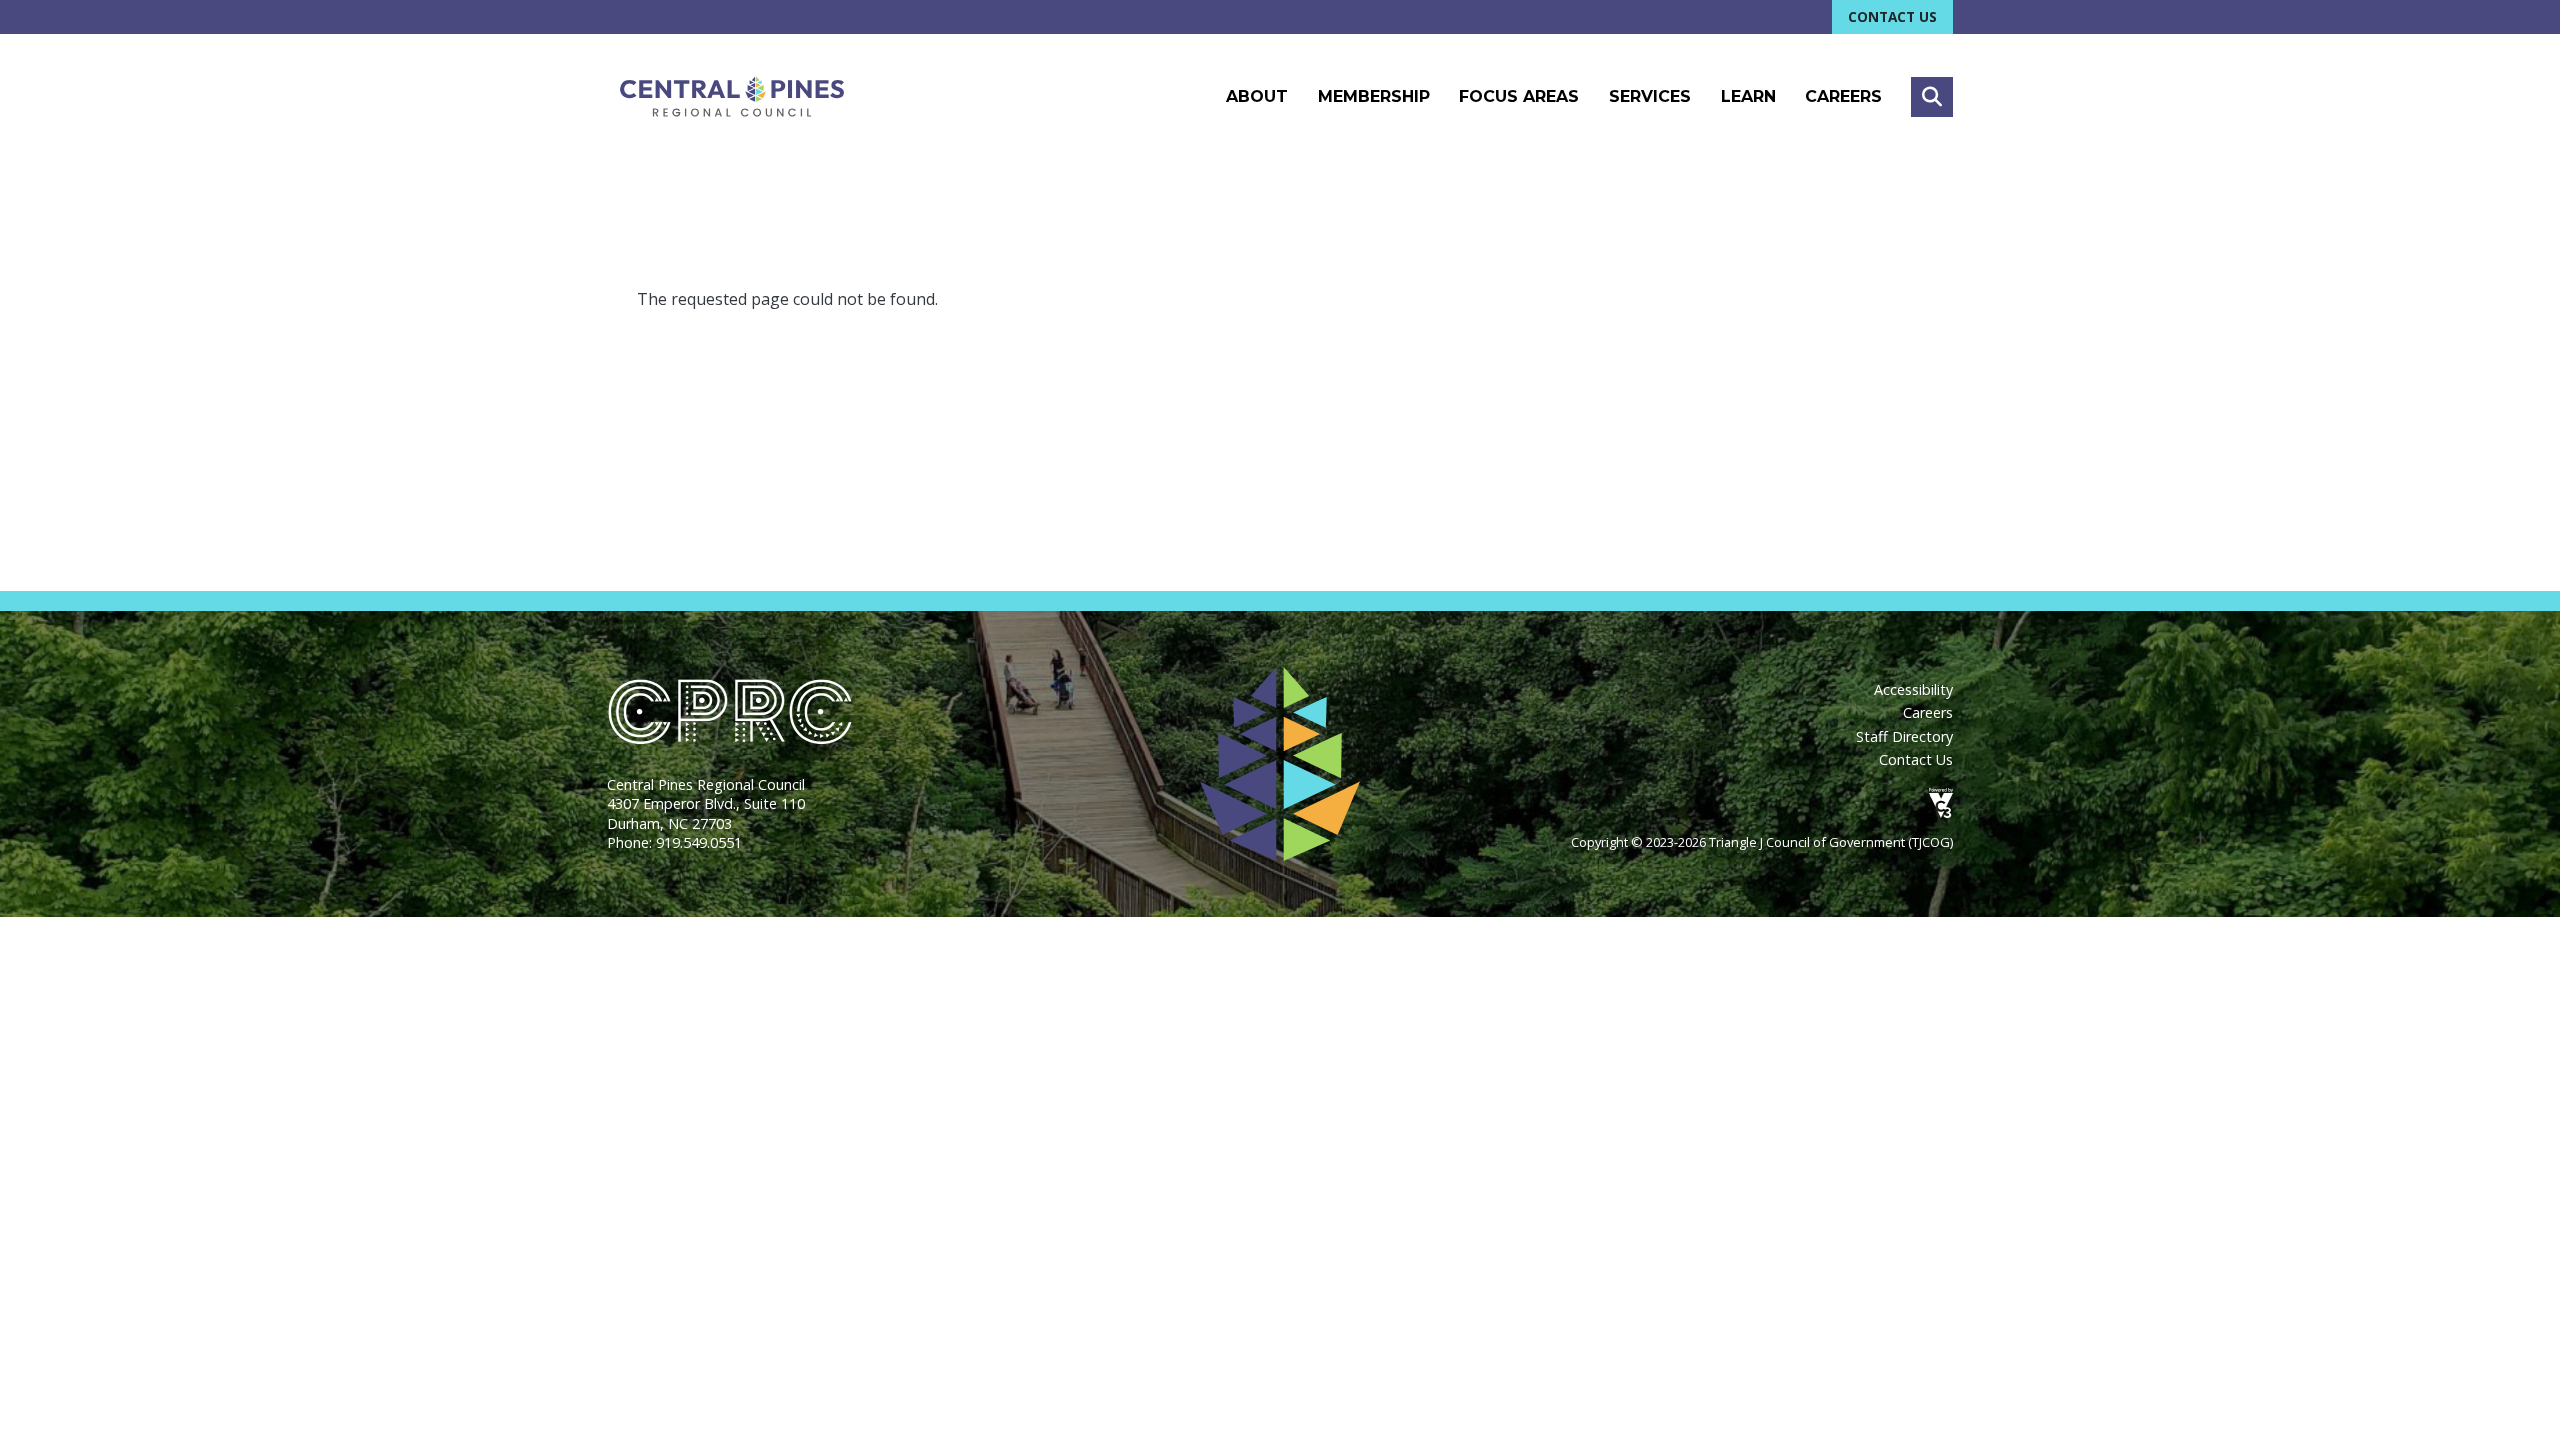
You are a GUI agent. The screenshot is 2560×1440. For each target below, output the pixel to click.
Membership (1374, 96)
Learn (1748, 96)
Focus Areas (1519, 96)
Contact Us (1892, 16)
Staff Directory (1904, 736)
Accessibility (1913, 689)
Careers (1843, 96)
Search (1932, 97)
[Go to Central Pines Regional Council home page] (732, 96)
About (1257, 96)
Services (1650, 96)
